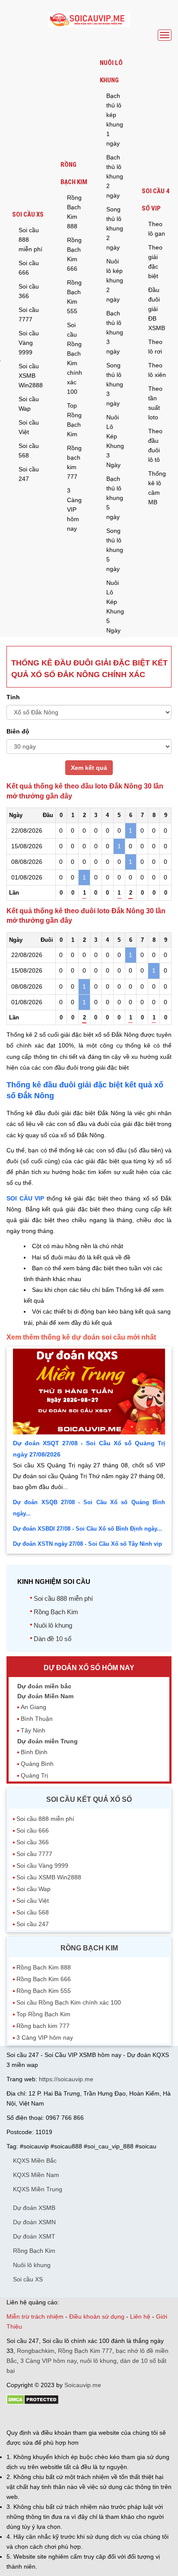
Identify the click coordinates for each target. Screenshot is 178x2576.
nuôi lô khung (98, 2361)
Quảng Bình (37, 1764)
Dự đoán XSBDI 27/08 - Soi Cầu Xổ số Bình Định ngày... (87, 1529)
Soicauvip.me (83, 2385)
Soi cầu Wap (29, 404)
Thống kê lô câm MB (157, 488)
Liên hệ (140, 2316)
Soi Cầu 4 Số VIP (156, 200)
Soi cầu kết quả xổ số (89, 1799)
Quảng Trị (34, 1775)
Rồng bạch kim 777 (74, 462)
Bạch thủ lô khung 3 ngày (115, 332)
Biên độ (18, 731)
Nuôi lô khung (111, 71)
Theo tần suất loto (155, 403)
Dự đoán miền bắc (44, 1686)
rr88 (98, 2417)
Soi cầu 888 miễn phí (30, 240)
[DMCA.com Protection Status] (33, 2403)
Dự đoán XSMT (34, 2236)
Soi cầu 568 (29, 451)
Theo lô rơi (155, 347)
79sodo (38, 2417)
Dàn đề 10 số (52, 1639)
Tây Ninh (33, 1730)
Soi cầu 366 (29, 291)
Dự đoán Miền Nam (45, 1696)
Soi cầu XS (28, 214)
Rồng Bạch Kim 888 (74, 212)
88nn (57, 2417)
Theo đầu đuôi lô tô (155, 445)
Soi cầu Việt (29, 427)
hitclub (151, 2417)
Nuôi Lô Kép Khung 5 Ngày (115, 607)
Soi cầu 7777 (29, 315)
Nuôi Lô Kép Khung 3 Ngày (115, 441)
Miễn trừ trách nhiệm (35, 2316)
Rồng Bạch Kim (74, 173)
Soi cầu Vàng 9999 (29, 343)
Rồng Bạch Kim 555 (74, 297)
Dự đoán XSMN (34, 2222)
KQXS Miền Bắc (35, 2161)
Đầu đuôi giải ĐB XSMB (157, 309)
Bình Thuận (37, 1719)
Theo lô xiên (157, 370)
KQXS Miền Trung (38, 2189)
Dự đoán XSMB (34, 2208)
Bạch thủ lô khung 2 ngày (115, 176)
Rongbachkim (36, 2351)
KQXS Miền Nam (36, 2175)
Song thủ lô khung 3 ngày (115, 384)
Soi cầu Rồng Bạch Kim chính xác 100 (75, 358)
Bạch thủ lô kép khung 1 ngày (115, 120)
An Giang (33, 1707)
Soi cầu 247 (29, 474)
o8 (69, 2417)
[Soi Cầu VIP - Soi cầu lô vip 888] (89, 20)
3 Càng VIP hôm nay (74, 509)
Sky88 (82, 2417)
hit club (16, 2417)
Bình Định (34, 1752)
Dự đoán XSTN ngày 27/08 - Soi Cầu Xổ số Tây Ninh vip (87, 1544)
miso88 (130, 2417)
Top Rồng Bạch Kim (74, 420)
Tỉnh (13, 697)
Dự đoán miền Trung (48, 1741)
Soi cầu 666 (29, 268)
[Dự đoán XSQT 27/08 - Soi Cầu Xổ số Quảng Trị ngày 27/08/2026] (89, 1432)
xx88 (112, 2417)
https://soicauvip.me (66, 2079)
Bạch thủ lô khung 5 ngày (115, 498)
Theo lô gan (157, 229)
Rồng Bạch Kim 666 (74, 254)
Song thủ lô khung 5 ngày (115, 550)
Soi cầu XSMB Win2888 (31, 376)
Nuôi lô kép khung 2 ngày (115, 280)
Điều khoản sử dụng (97, 2316)
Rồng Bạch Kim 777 (85, 2351)
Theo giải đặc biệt (155, 262)
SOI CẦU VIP (25, 1198)
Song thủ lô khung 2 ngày (115, 228)
